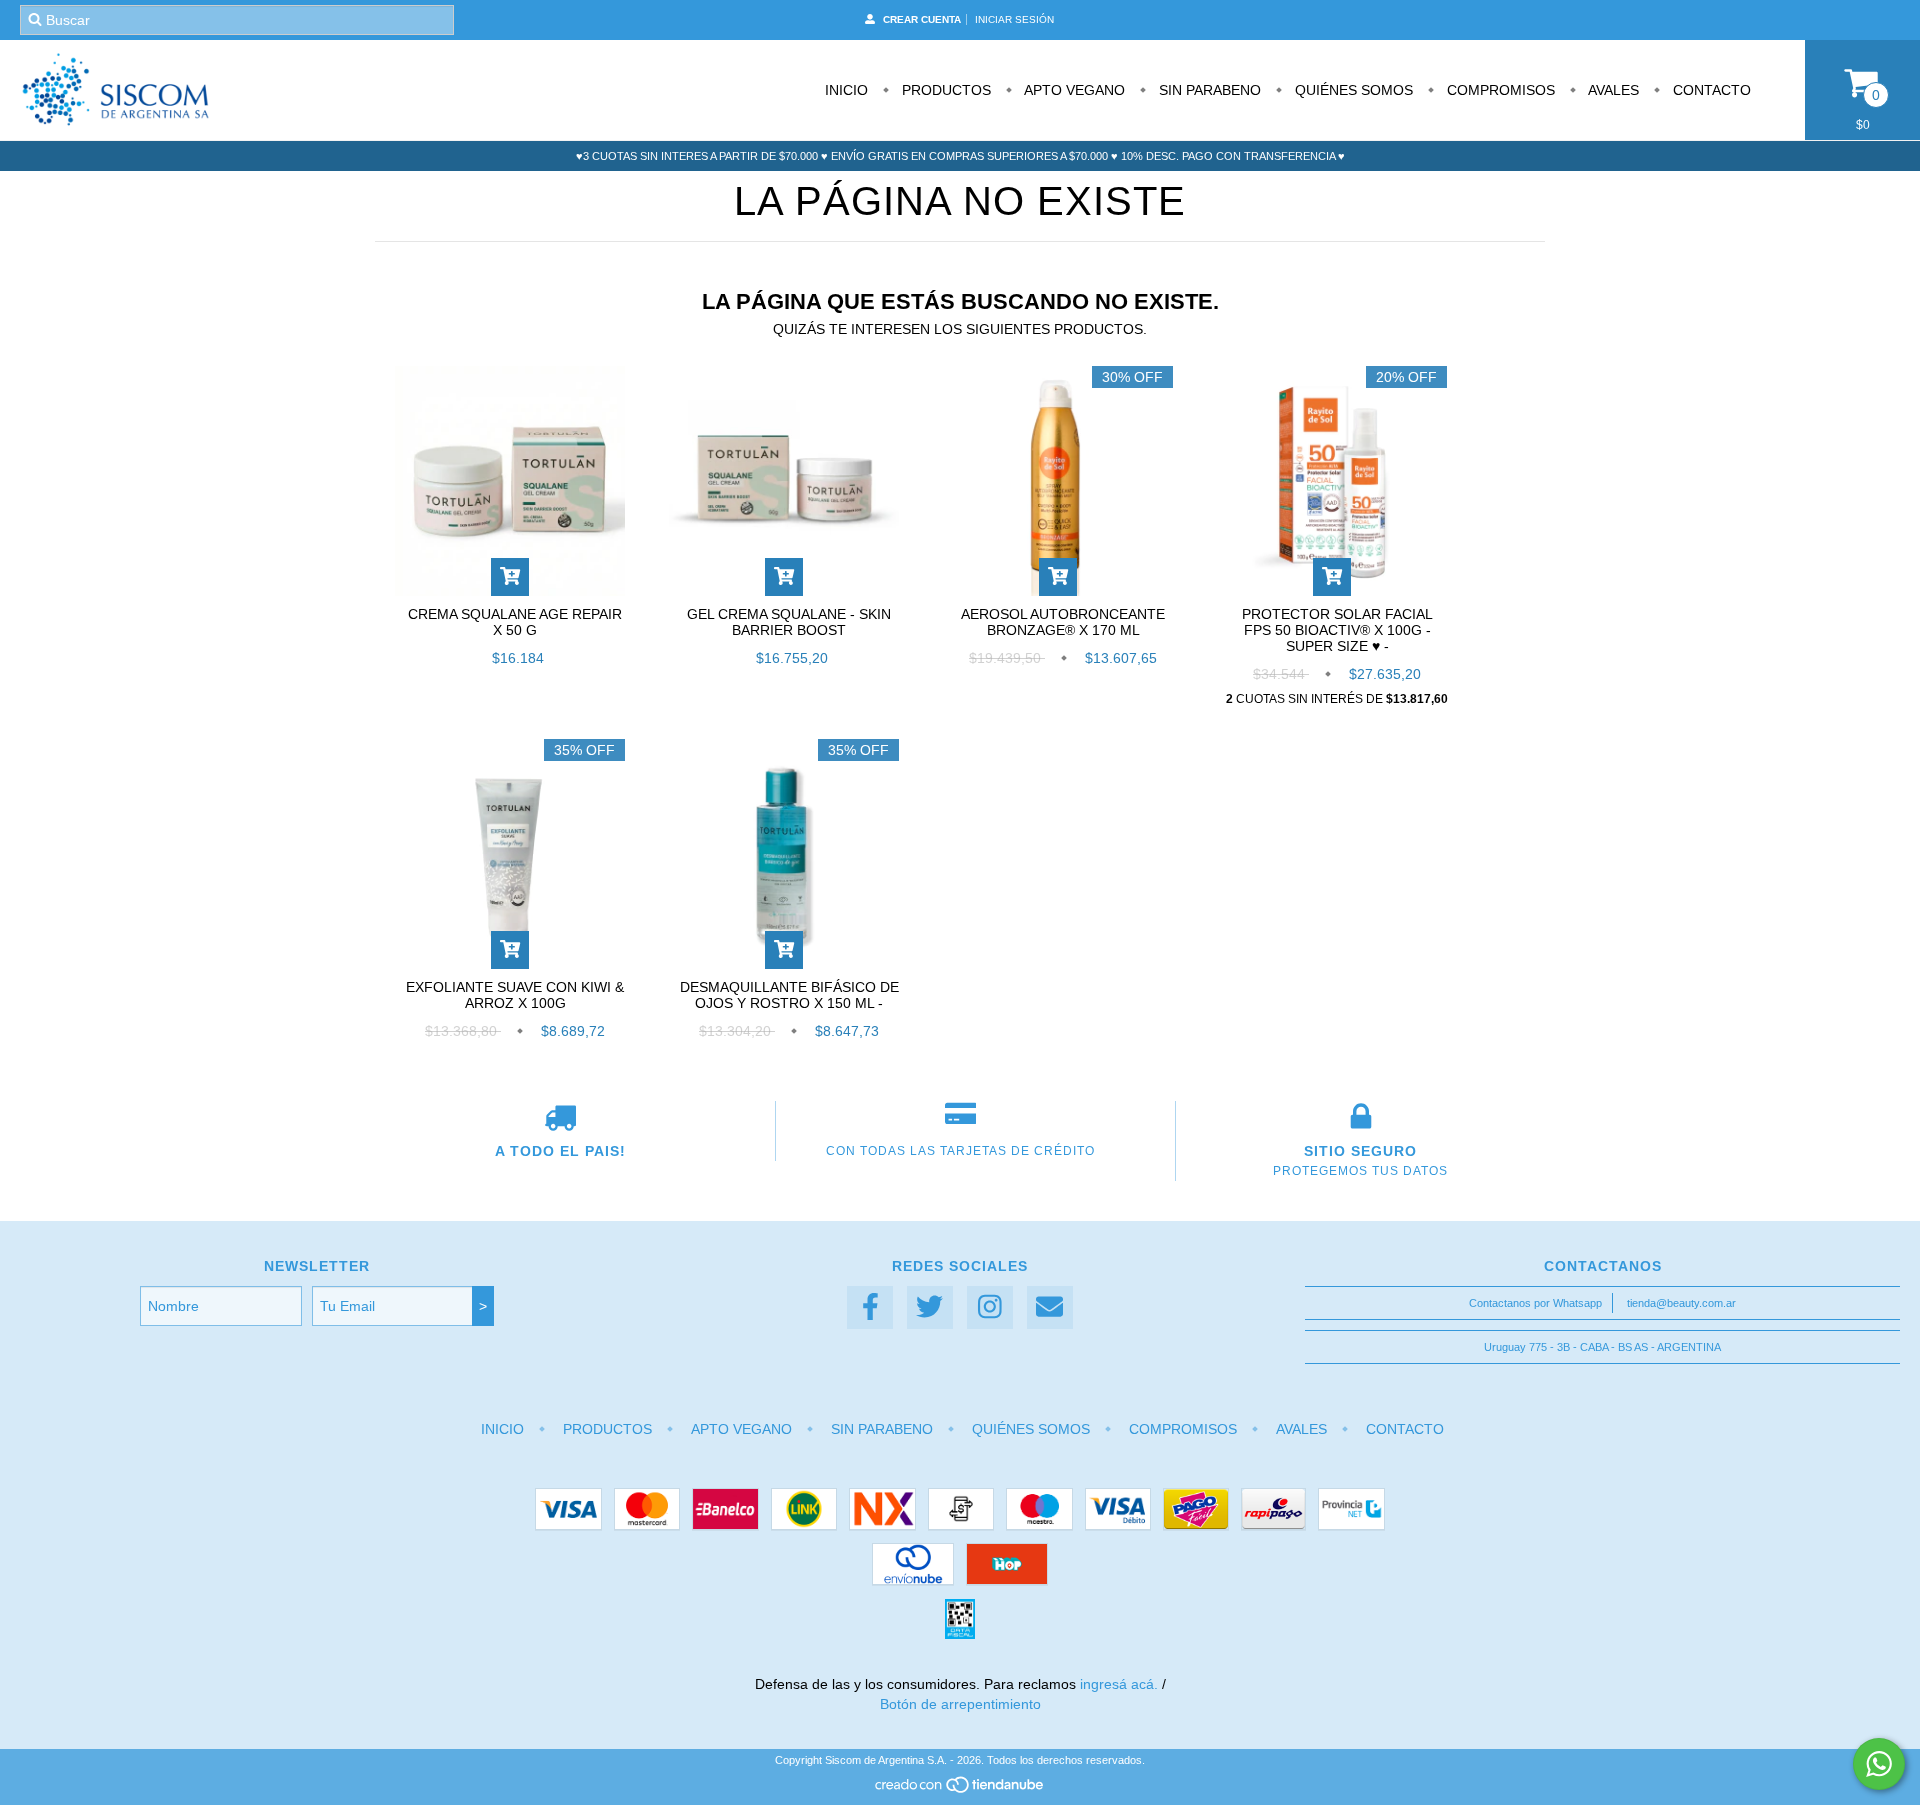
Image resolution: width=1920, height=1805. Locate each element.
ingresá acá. (1119, 1684)
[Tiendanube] (960, 1790)
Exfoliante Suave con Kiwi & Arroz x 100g (515, 995)
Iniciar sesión (1014, 19)
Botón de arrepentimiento (960, 1704)
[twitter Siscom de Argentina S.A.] (930, 1307)
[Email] (1050, 1307)
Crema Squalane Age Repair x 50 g (515, 622)
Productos (944, 90)
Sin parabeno (1208, 90)
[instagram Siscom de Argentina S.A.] (990, 1307)
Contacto (1710, 90)
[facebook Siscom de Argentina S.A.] (870, 1307)
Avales (1612, 90)
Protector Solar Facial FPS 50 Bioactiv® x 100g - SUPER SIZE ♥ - (1337, 630)
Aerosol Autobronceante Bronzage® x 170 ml (1063, 622)
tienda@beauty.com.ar (1681, 1303)
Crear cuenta (922, 19)
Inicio (846, 90)
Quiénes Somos (1352, 90)
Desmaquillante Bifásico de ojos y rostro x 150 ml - (789, 995)
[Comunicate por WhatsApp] (1879, 1764)
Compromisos (1499, 90)
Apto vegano (1073, 90)
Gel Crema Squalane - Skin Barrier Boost (789, 622)
